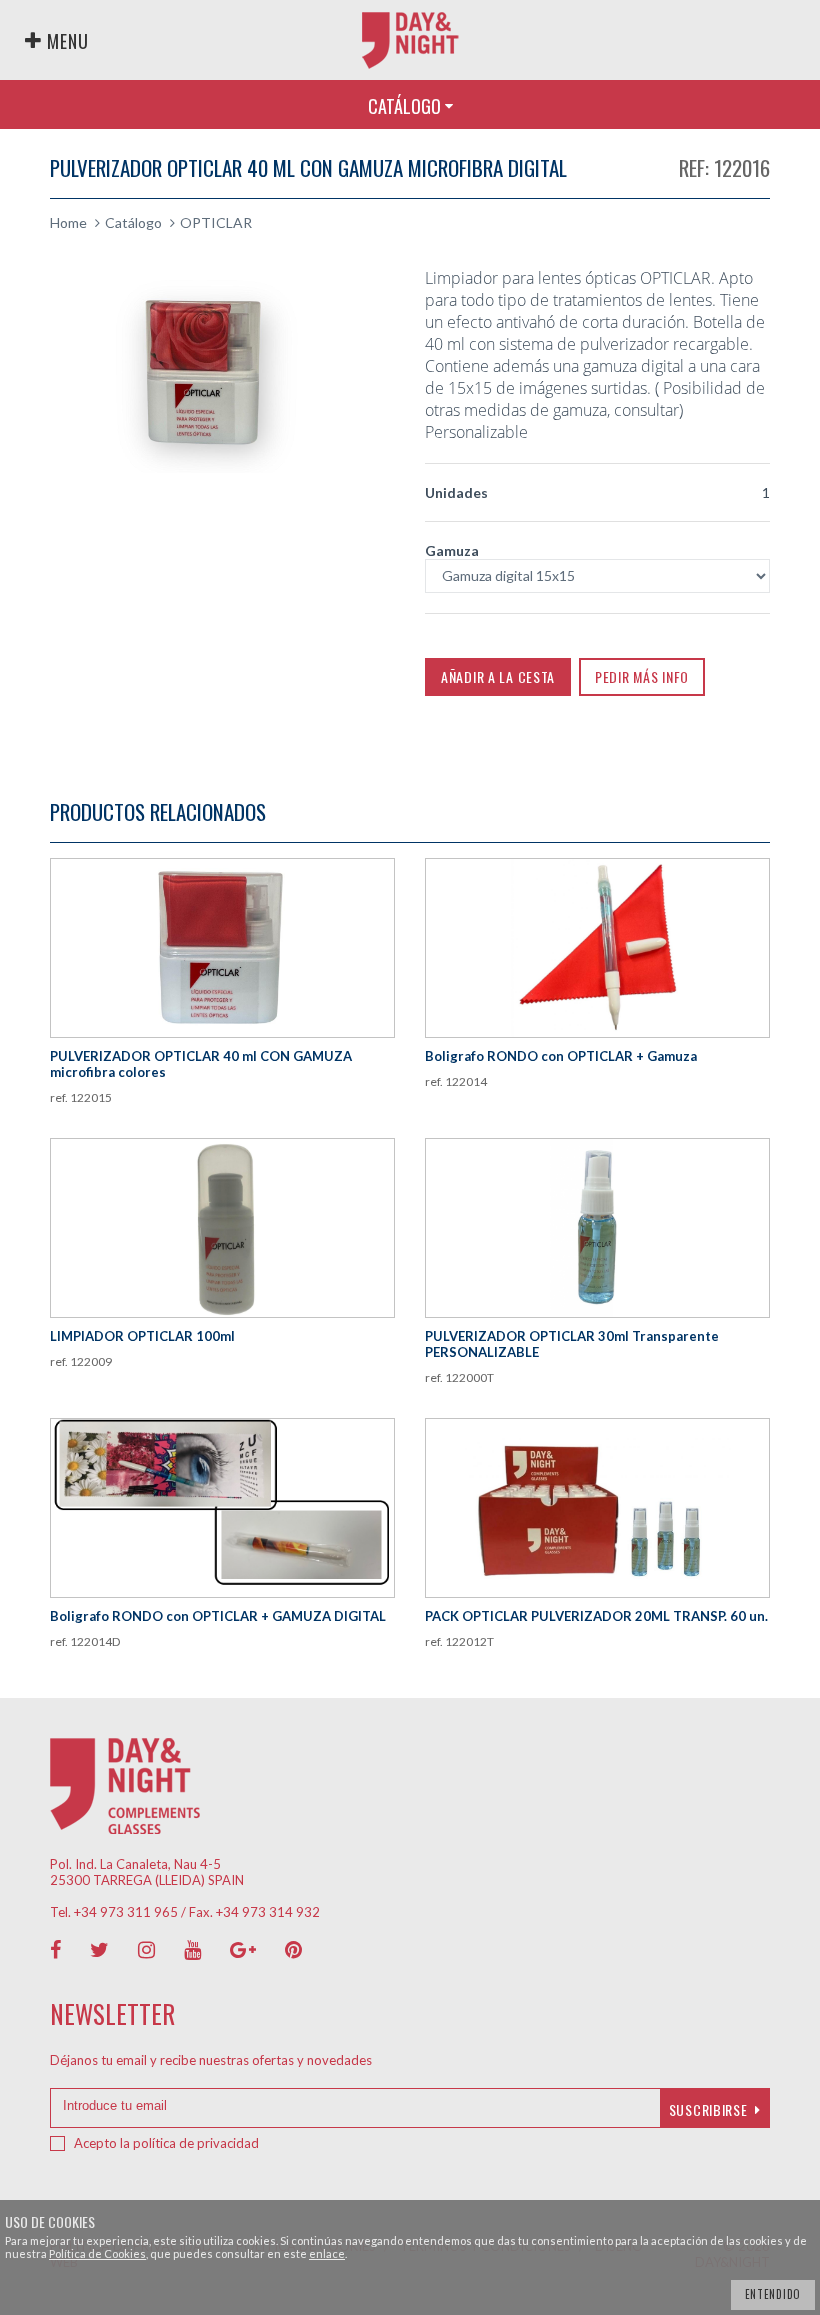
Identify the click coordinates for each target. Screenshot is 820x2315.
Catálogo (133, 222)
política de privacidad (196, 2143)
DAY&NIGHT (410, 40)
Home (68, 222)
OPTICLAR (216, 222)
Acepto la (166, 2143)
